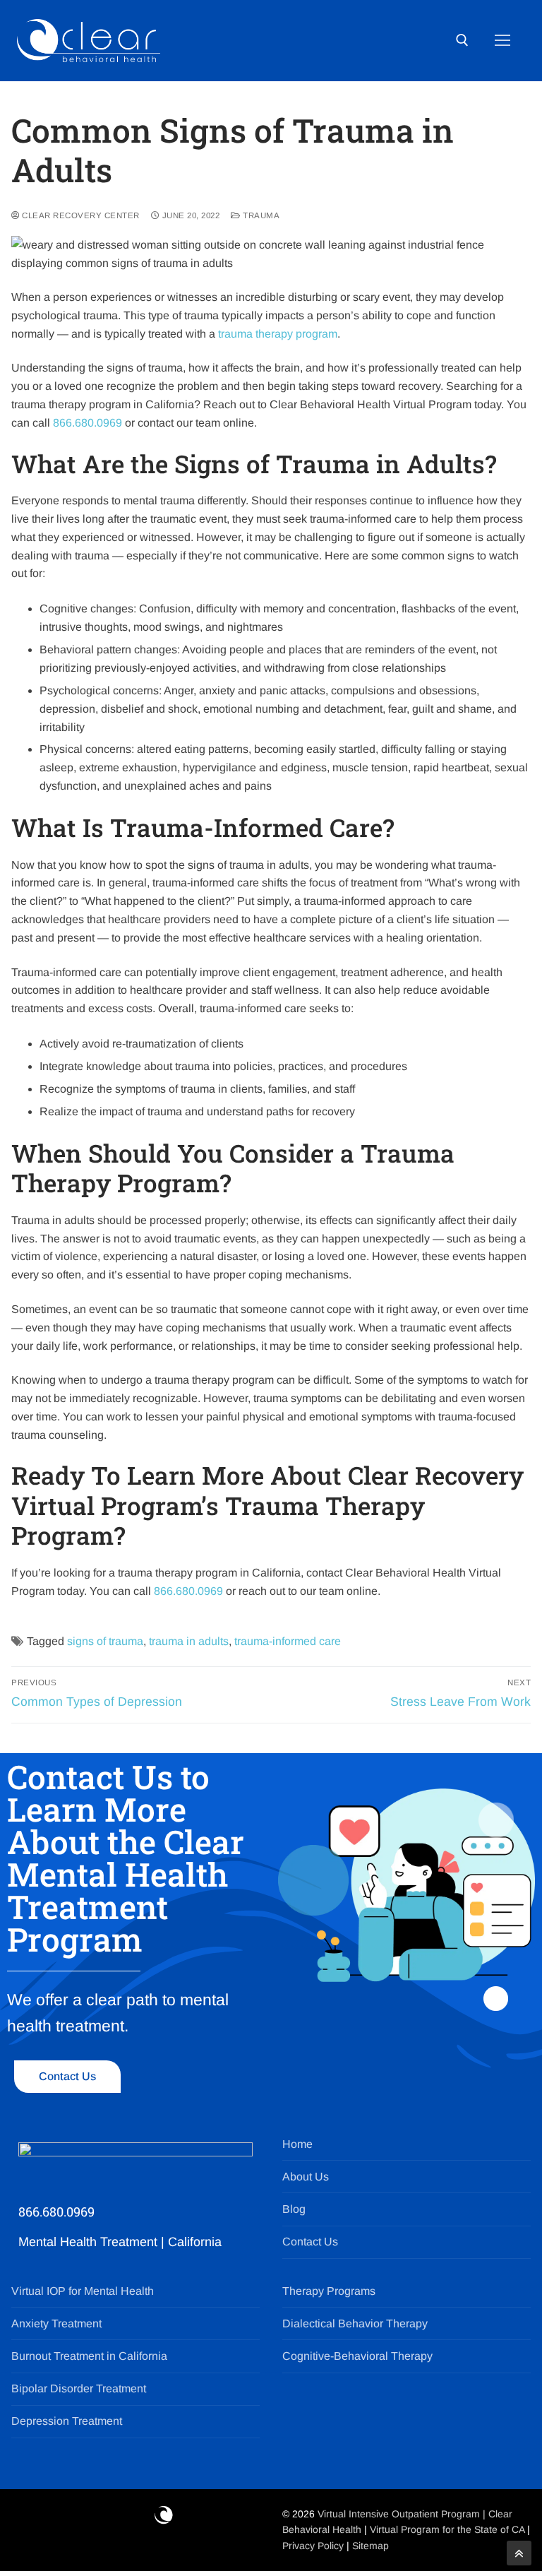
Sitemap (371, 2546)
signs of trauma (105, 1641)
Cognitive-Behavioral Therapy (357, 2356)
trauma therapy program (278, 334)
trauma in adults (189, 1641)
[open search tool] (462, 40)
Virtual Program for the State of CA (447, 2529)
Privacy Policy (314, 2546)
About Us (306, 2177)
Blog (294, 2209)
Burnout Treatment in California (89, 2356)
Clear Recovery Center (80, 215)
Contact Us (310, 2242)
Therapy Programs (329, 2291)
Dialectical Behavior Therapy (355, 2323)
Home (297, 2144)
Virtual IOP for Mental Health (83, 2291)
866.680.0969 (88, 423)
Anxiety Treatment (56, 2323)
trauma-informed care (288, 1641)
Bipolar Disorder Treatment (79, 2388)
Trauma (260, 215)
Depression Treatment (67, 2421)
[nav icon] (502, 41)
